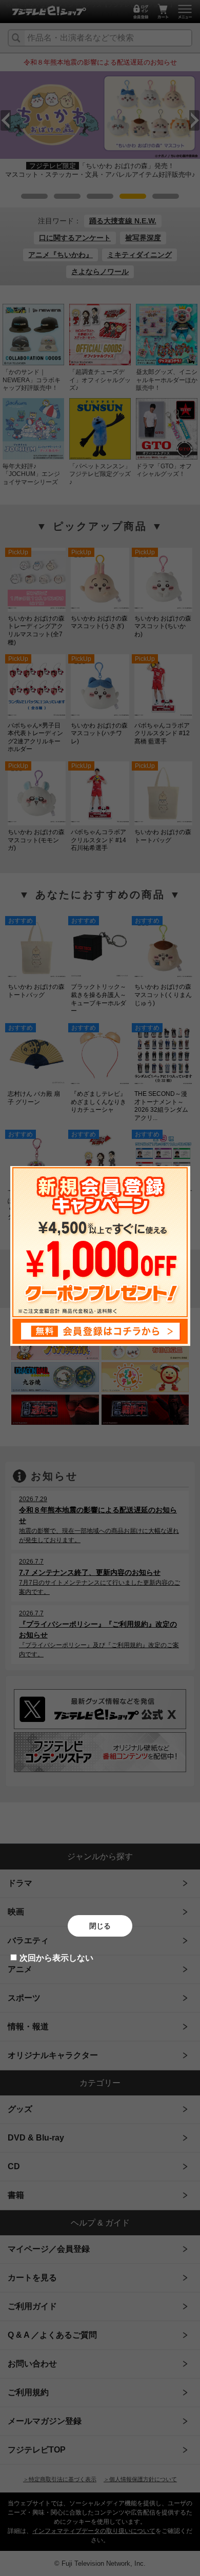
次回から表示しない (56, 1958)
